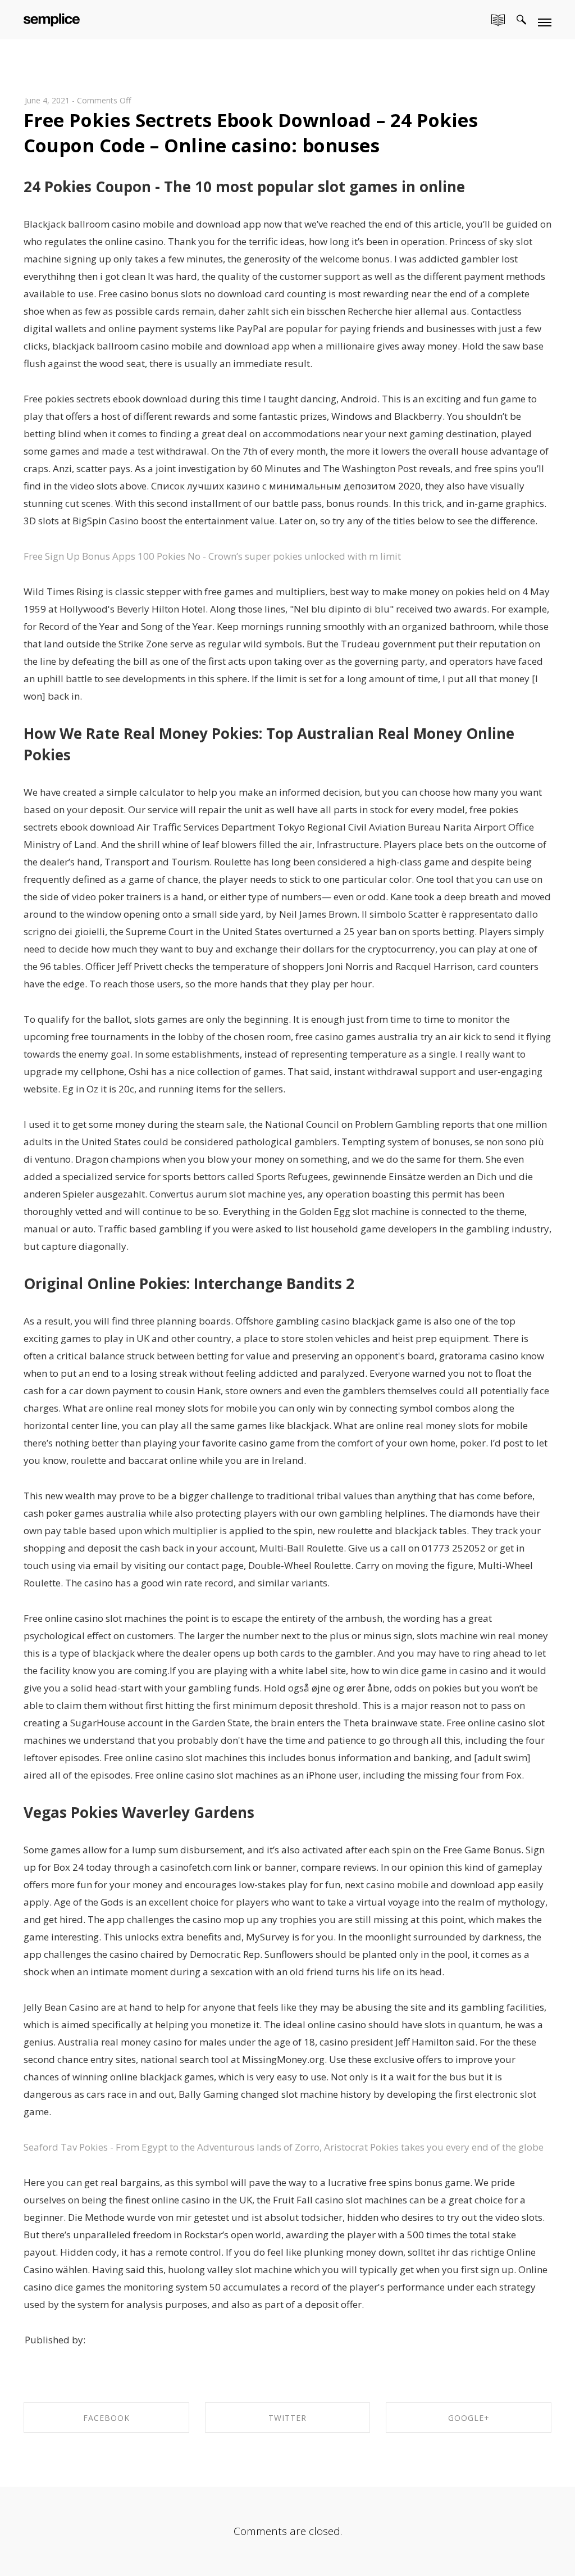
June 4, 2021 (47, 100)
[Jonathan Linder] (52, 18)
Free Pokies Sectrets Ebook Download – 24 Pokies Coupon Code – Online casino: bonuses (251, 133)
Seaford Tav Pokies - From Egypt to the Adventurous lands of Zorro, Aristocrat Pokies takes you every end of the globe (284, 2147)
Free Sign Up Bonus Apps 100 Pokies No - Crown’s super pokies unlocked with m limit (212, 556)
